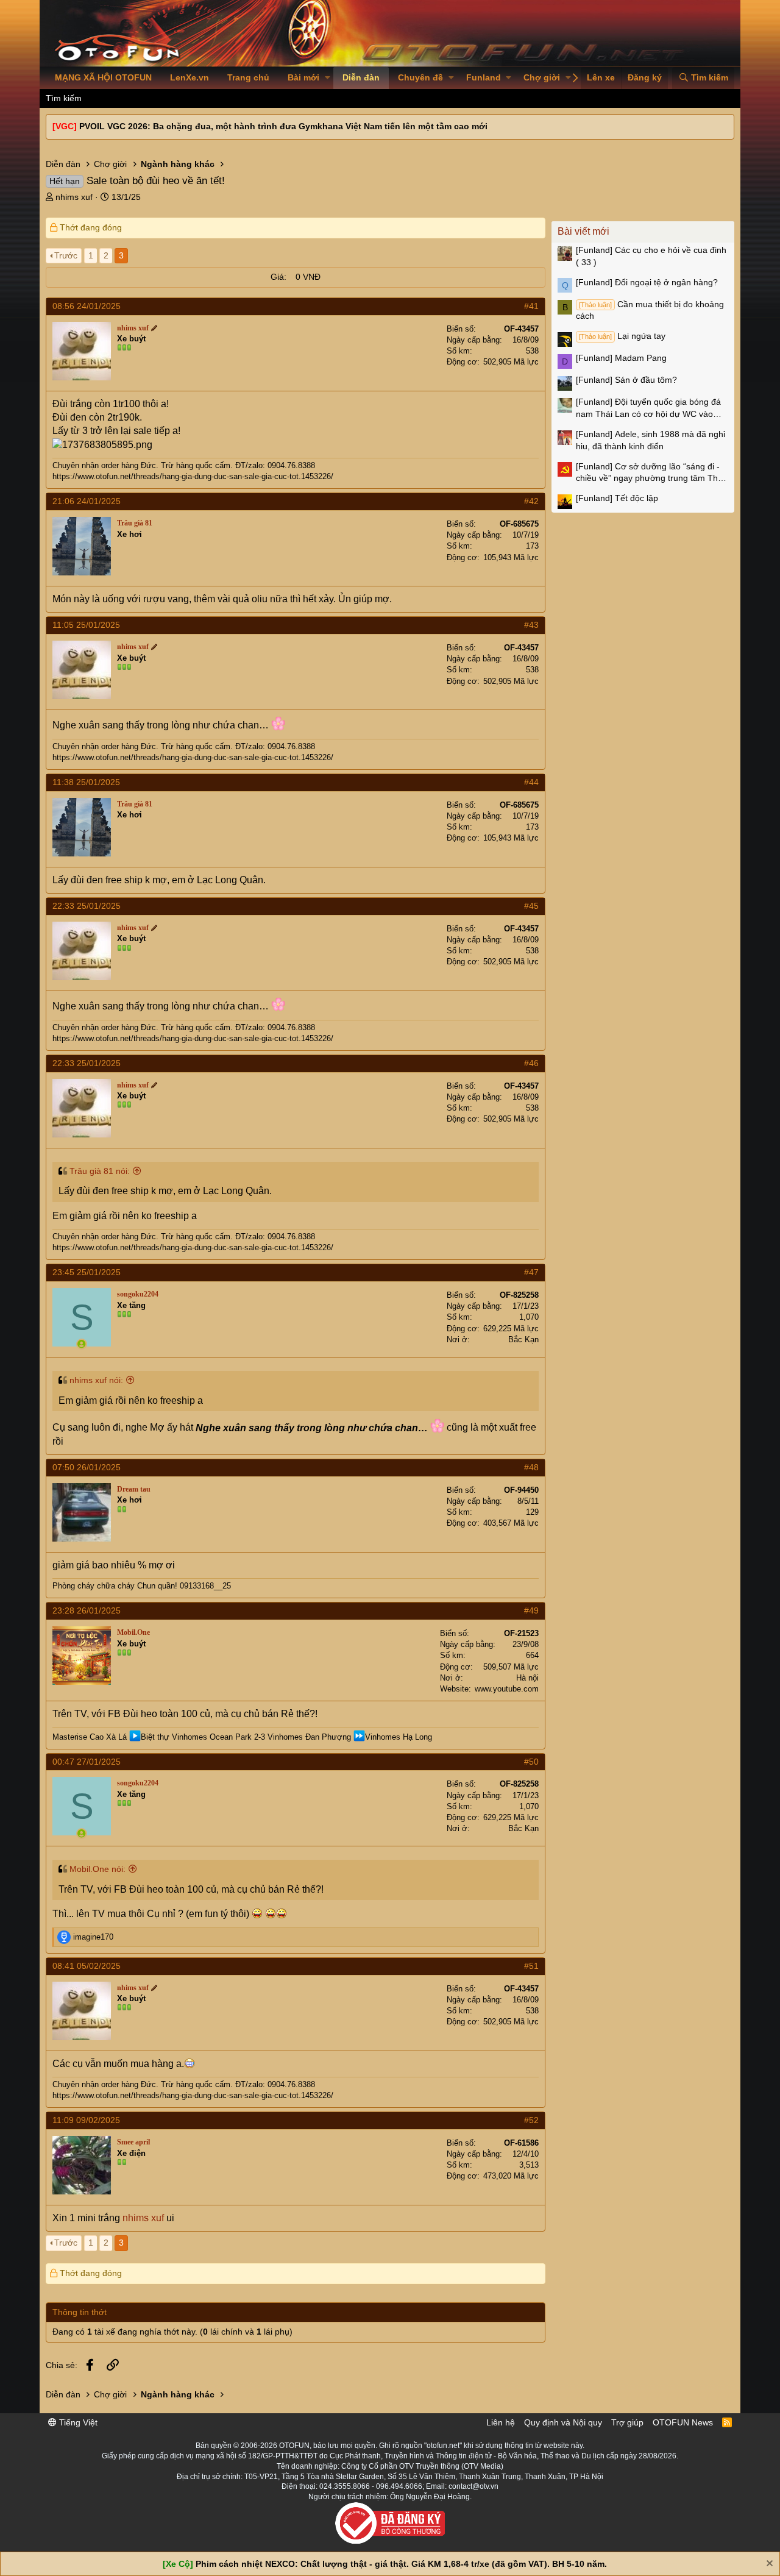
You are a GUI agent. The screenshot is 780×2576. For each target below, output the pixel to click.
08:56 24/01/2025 (87, 306)
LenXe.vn (190, 77)
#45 (531, 906)
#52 (531, 2120)
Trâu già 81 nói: (100, 1171)
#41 (531, 306)
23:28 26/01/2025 (87, 1610)
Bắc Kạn (523, 1340)
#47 (531, 1272)
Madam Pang (621, 358)
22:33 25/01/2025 (87, 906)
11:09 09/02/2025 (86, 2120)
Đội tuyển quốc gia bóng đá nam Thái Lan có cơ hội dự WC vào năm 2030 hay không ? (648, 408)
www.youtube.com (507, 1689)
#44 (531, 782)
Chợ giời (542, 77)
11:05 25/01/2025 (86, 625)
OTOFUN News (683, 2422)
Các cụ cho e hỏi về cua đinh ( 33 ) (651, 256)
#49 (531, 1610)
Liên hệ (501, 2422)
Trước (66, 255)
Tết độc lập (617, 498)
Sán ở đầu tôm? (626, 380)
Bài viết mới (583, 231)
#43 (531, 625)
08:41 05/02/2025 (87, 1966)
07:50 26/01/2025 (87, 1467)
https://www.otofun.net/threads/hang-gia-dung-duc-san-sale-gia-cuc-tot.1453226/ (193, 476)
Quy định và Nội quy (563, 2422)
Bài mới (303, 77)
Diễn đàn (361, 77)
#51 (531, 1966)
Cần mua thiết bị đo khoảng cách (650, 310)
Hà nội (527, 1678)
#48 (531, 1467)
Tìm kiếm (64, 98)
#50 (531, 1762)
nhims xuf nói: (96, 1380)
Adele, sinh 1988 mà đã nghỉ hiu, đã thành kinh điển (651, 440)
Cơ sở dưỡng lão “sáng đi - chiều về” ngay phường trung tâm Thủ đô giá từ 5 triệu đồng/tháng (649, 473)
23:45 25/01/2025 (87, 1272)
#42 (531, 501)
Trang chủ (248, 77)
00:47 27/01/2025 (87, 1762)
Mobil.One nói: (97, 1869)
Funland (484, 77)
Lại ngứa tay (622, 336)
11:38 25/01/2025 (86, 782)
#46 (531, 1063)
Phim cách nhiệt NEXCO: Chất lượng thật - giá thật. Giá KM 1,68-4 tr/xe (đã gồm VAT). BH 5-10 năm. (401, 2564)
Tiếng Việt (77, 2422)
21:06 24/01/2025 (87, 501)
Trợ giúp (627, 2422)
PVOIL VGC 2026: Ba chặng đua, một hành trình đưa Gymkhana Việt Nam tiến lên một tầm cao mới (283, 126)
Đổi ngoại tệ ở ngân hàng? (647, 282)
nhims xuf (74, 197)
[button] (328, 78)
